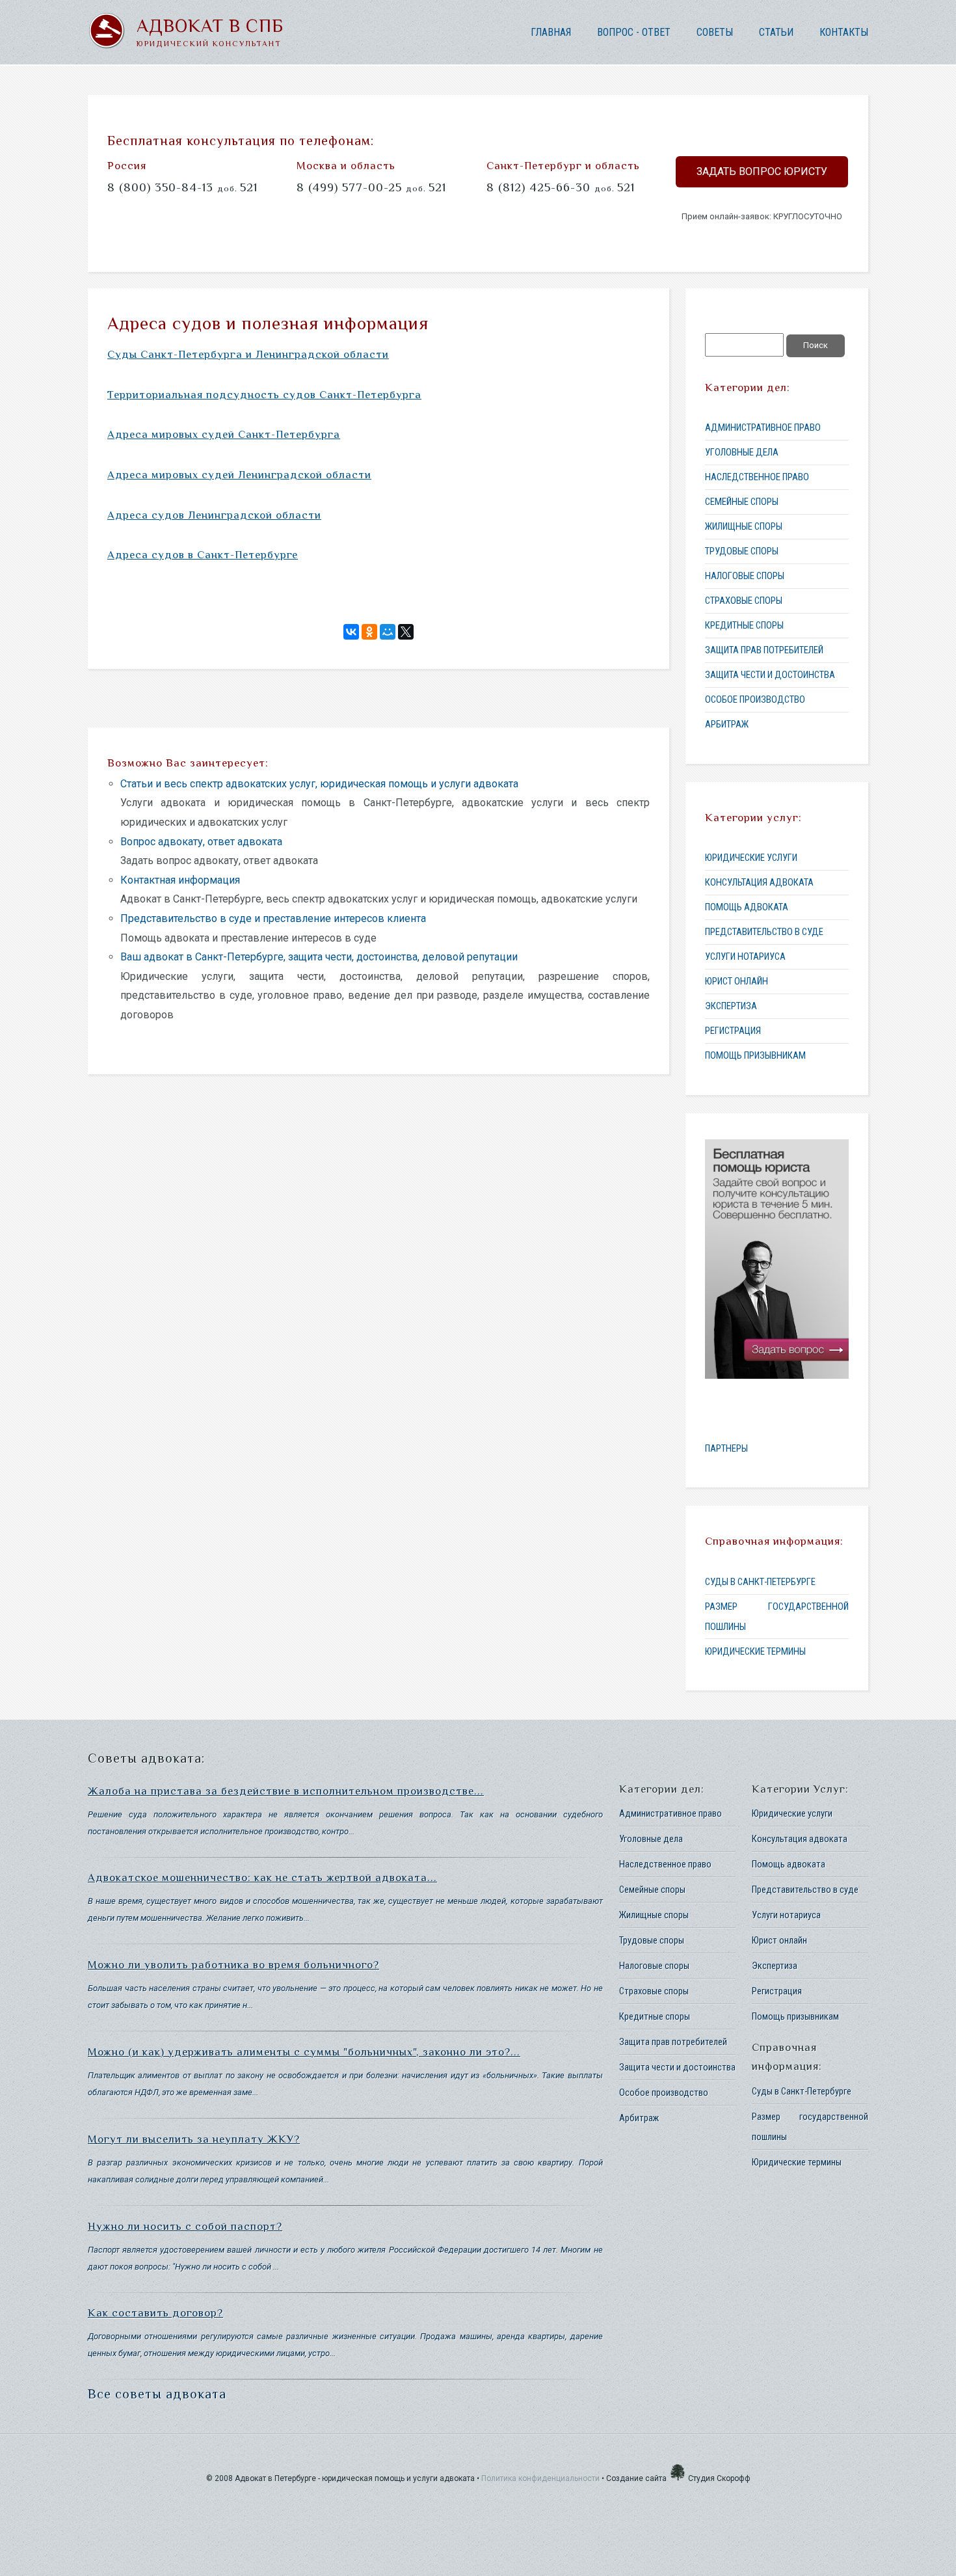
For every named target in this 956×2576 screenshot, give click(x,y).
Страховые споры (744, 601)
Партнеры (726, 1448)
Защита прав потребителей (764, 650)
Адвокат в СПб (210, 26)
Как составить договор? (155, 2313)
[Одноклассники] (369, 632)
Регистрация (733, 1031)
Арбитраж (727, 724)
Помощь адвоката (747, 907)
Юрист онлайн (737, 981)
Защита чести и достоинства (770, 675)
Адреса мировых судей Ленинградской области (239, 475)
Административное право (763, 427)
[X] (406, 632)
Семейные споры (742, 502)
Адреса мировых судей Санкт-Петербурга (224, 434)
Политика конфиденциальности (540, 2478)
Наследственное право (757, 477)
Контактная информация (180, 880)
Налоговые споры (745, 576)
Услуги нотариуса (745, 956)
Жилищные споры (744, 526)
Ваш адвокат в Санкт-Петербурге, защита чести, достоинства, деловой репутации (319, 957)
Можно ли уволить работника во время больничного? (233, 1965)
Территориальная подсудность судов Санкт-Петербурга (264, 395)
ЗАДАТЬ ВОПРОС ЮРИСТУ (762, 171)
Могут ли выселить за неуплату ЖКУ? (194, 2139)
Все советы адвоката (157, 2394)
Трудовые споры (742, 551)
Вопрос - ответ (634, 32)
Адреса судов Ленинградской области (214, 515)
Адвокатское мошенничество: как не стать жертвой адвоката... (262, 1878)
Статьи (776, 32)
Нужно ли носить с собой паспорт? (185, 2226)
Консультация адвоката (759, 882)
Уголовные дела (742, 452)
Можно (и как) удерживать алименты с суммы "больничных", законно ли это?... (304, 2052)
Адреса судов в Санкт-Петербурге (203, 555)
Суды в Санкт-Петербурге (760, 1582)
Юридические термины (755, 1651)
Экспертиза (731, 1006)
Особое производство (755, 699)
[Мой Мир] (388, 632)
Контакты (844, 32)
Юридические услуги (751, 858)
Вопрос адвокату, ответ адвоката (201, 842)
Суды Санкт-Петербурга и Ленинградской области (248, 354)
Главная (551, 32)
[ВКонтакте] (351, 632)
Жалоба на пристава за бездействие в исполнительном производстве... (286, 1791)
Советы (715, 32)
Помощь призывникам (755, 1055)
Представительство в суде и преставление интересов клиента (273, 918)
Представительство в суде (764, 932)
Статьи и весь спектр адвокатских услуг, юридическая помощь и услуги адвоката (319, 784)
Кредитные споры (744, 625)
